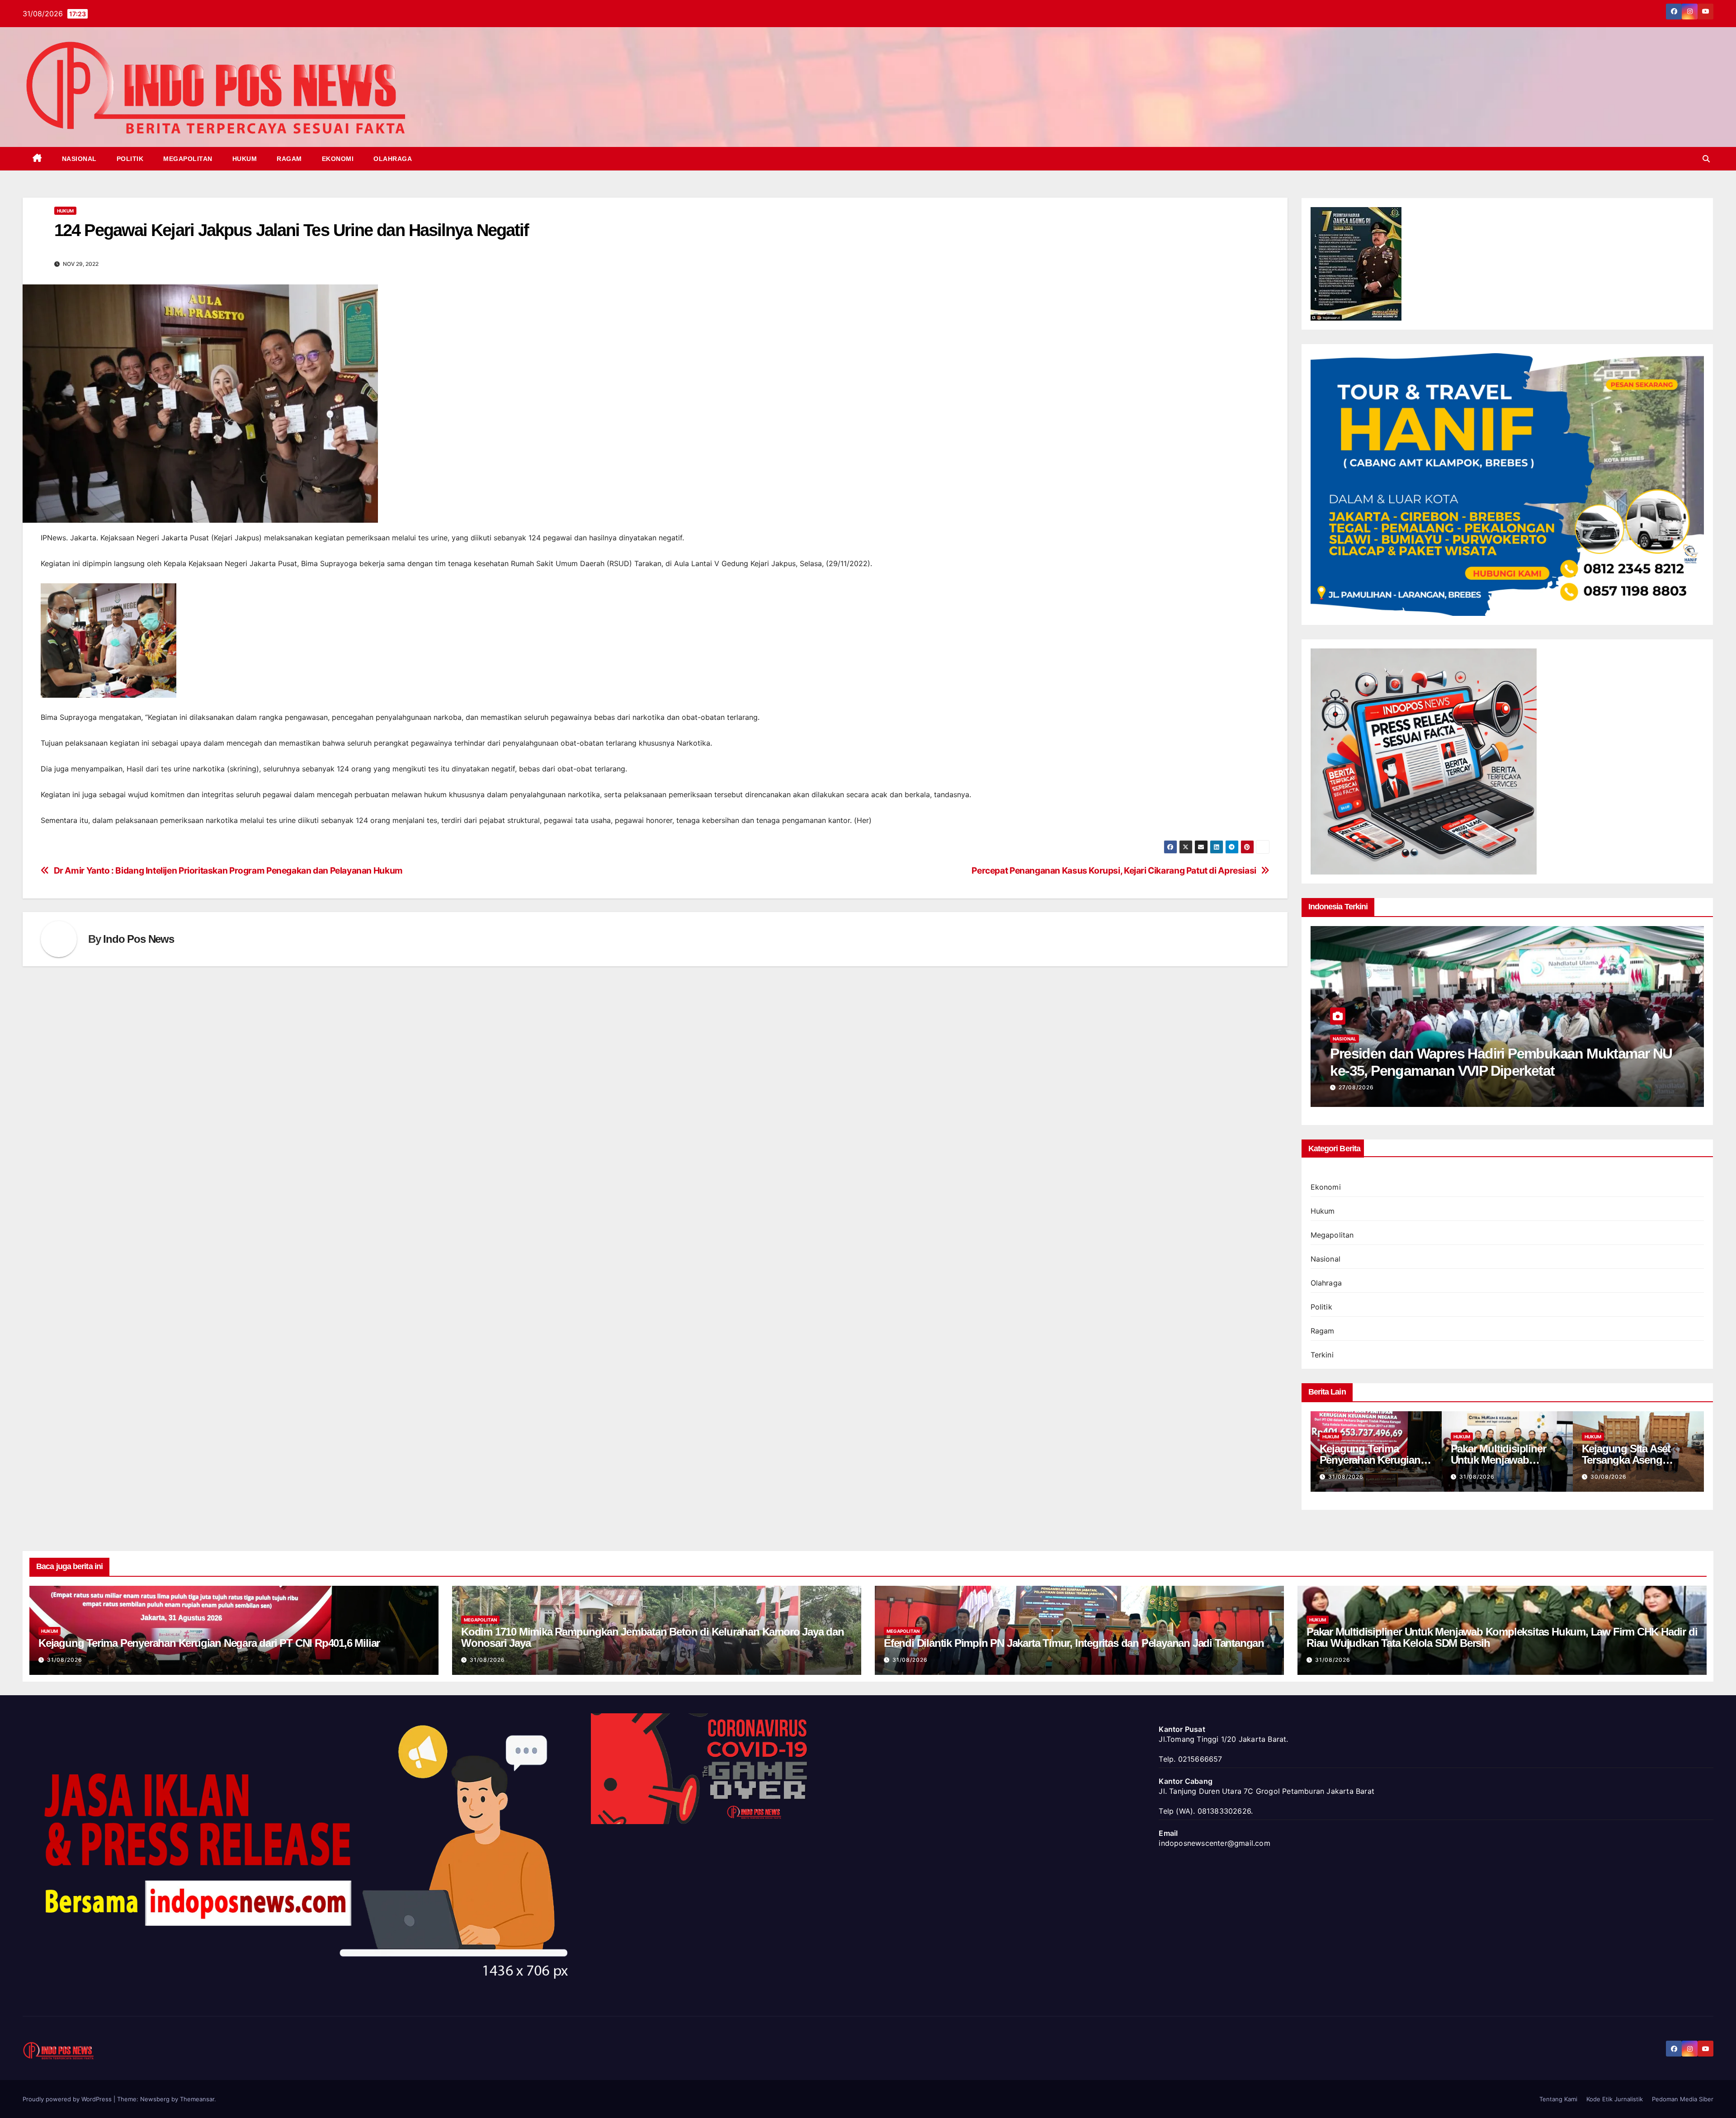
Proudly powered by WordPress (68, 2099)
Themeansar (197, 2099)
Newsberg (155, 2099)
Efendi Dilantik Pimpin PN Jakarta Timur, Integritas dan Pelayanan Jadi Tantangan (1074, 1643)
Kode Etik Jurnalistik (1615, 2099)
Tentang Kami (1558, 2099)
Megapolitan (188, 159)
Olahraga (393, 159)
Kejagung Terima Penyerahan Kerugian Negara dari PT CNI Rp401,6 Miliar (209, 1643)
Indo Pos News (138, 939)
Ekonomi (338, 159)
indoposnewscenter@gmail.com (1214, 1843)
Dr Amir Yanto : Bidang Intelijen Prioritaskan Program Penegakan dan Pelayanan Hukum (228, 871)
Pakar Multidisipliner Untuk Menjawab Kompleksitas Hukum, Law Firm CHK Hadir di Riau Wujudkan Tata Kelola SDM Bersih (1502, 1637)
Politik (130, 159)
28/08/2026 (1477, 1477)
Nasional (79, 159)
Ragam (289, 159)
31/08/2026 (65, 1660)
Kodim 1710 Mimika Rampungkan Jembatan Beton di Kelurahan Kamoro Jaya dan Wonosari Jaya (653, 1637)
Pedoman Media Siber (1683, 2099)
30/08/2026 (1346, 1477)
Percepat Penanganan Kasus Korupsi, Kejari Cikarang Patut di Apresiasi (1114, 871)
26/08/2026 (1356, 1087)
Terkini (1322, 1355)
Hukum (245, 159)
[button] (1706, 159)
